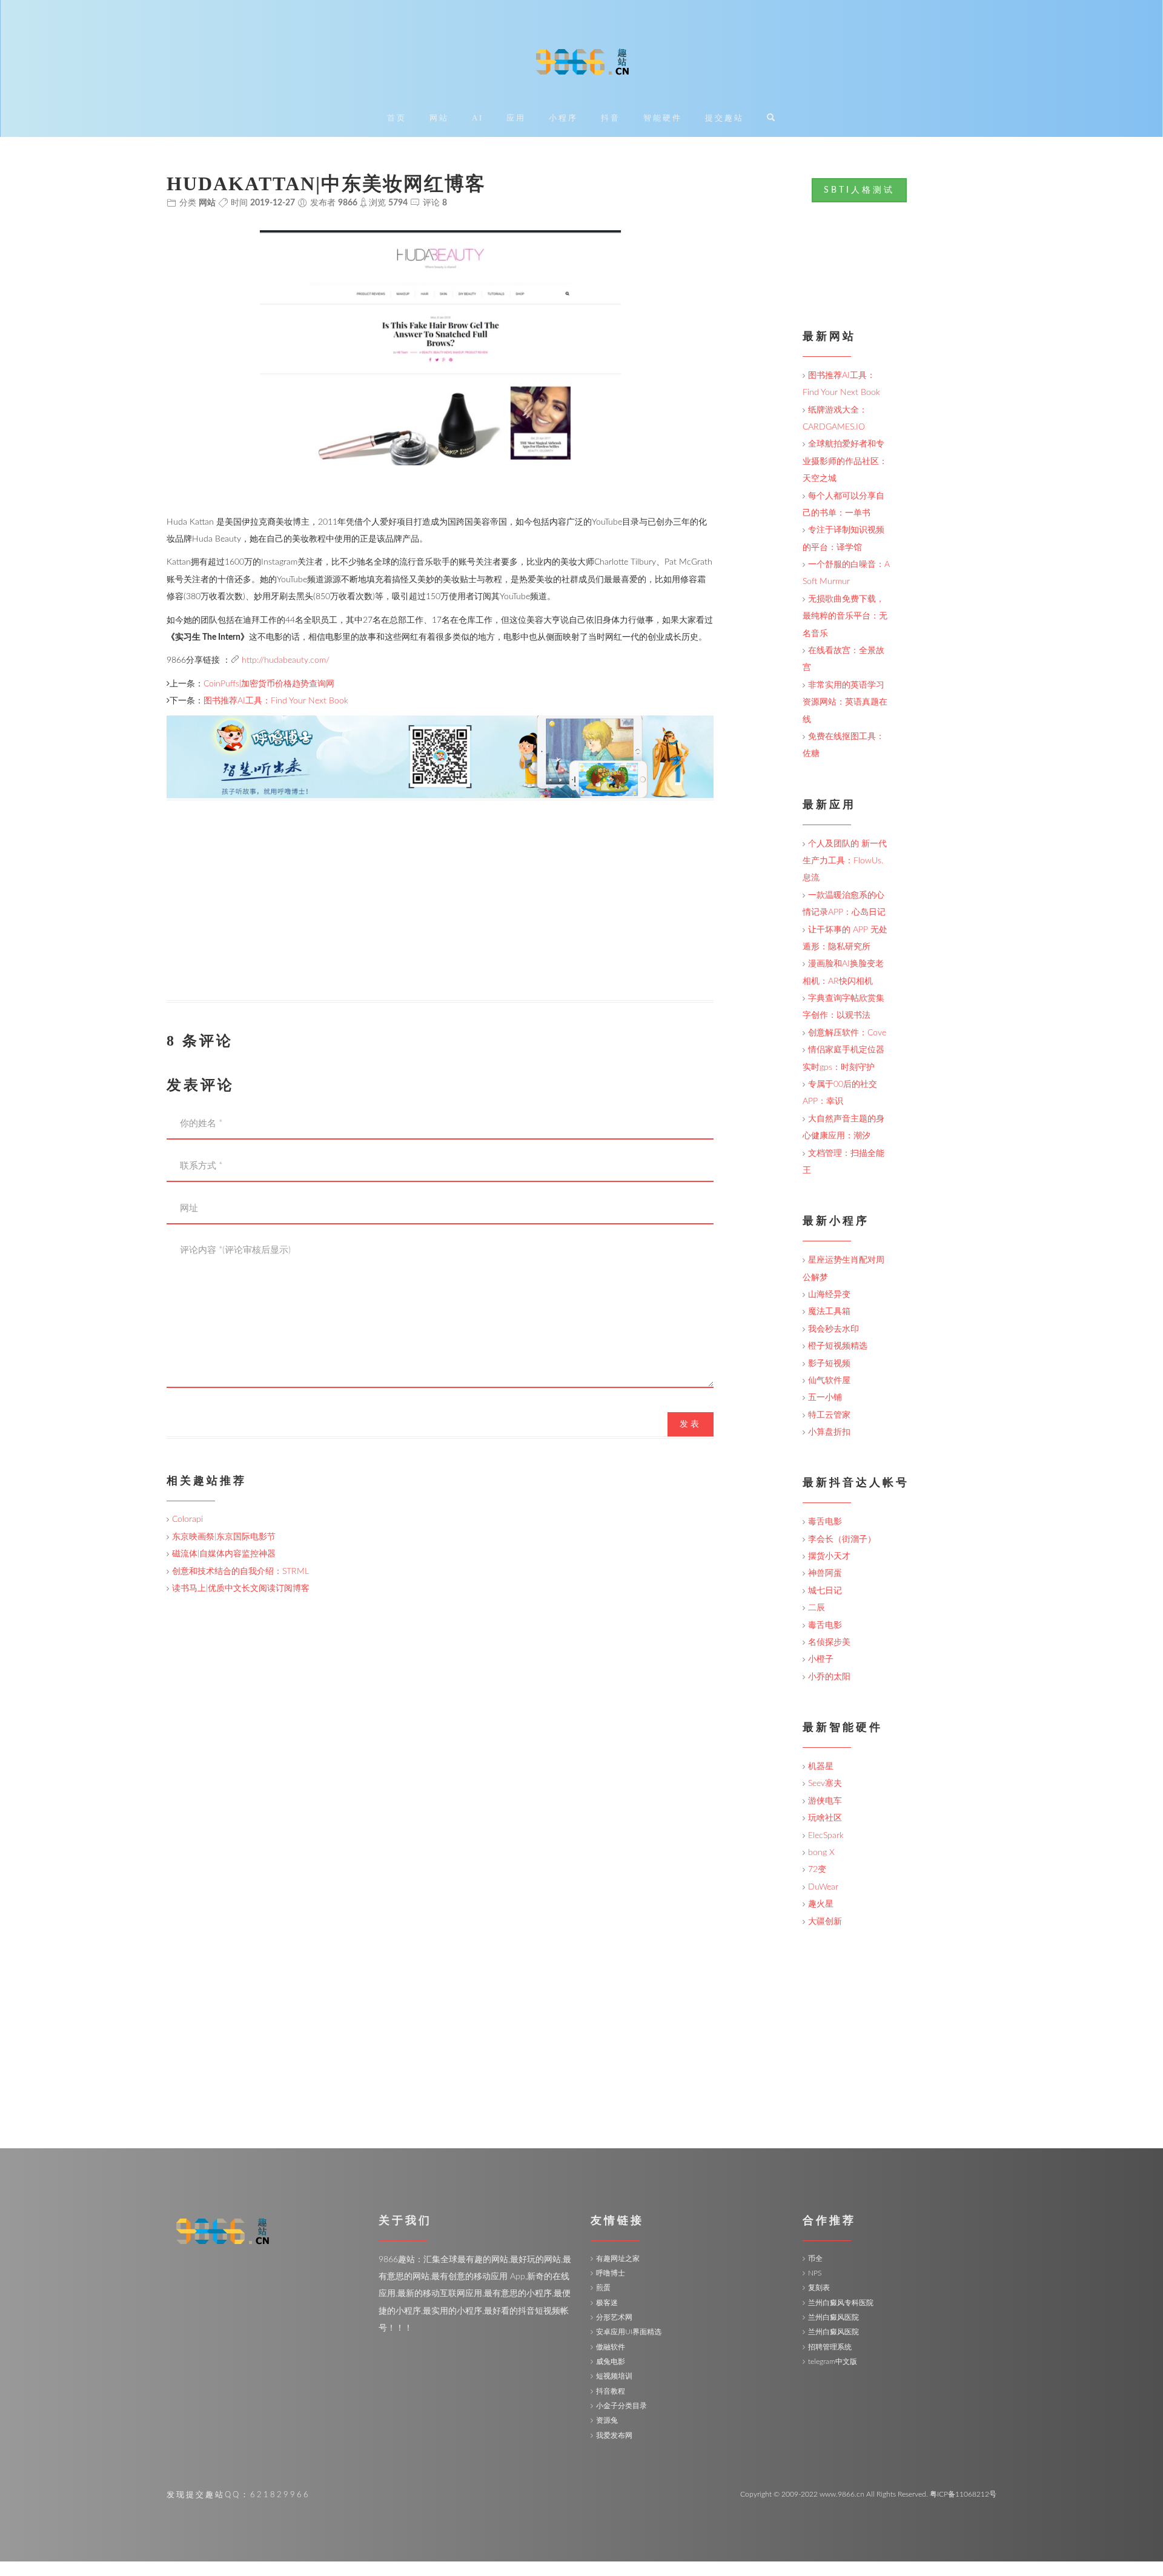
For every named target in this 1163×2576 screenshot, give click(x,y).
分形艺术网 (614, 2317)
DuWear (823, 1887)
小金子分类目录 (621, 2406)
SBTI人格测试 (859, 190)
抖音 (611, 118)
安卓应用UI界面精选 (629, 2332)
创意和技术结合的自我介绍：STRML (240, 1572)
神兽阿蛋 (825, 1573)
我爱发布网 (614, 2435)
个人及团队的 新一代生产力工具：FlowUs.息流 (845, 861)
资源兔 (607, 2420)
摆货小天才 (829, 1556)
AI (478, 118)
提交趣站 (724, 118)
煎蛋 (603, 2288)
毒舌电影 (825, 1522)
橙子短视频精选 (838, 1346)
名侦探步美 (829, 1642)
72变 (817, 1870)
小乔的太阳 (829, 1677)
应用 (516, 118)
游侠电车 (825, 1801)
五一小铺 (825, 1398)
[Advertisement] (440, 915)
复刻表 (819, 2288)
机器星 (821, 1767)
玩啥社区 (825, 1818)
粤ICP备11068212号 (963, 2494)
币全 (815, 2259)
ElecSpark (826, 1836)
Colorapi (187, 1519)
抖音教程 (611, 2391)
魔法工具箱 (829, 1312)
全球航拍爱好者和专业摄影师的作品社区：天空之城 (845, 461)
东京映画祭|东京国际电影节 (224, 1537)
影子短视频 (829, 1364)
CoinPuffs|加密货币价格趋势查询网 (269, 684)
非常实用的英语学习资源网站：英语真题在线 (845, 702)
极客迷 (607, 2303)
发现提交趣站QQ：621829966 (238, 2495)
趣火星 (821, 1904)
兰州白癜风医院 (833, 2317)
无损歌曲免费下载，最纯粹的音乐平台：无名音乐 (845, 616)
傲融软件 (611, 2347)
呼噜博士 (611, 2273)
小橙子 (821, 1659)
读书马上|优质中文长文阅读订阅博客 (241, 1588)
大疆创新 (825, 1922)
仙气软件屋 (829, 1381)
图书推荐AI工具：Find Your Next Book (276, 701)
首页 (397, 118)
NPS (815, 2273)
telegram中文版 (833, 2362)
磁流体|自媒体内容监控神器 (224, 1554)
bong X (821, 1853)
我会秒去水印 (833, 1329)
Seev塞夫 (825, 1784)
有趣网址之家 (618, 2259)
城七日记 (825, 1591)
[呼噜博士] (440, 756)
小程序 (563, 118)
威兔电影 (611, 2362)
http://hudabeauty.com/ (286, 660)
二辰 (817, 1608)
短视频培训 (614, 2376)
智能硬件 (663, 118)
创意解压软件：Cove (847, 1033)
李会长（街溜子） (842, 1539)
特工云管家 (829, 1415)
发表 (691, 1424)
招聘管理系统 (830, 2347)
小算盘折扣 (829, 1432)
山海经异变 (829, 1295)
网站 (439, 118)
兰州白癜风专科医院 (841, 2303)
